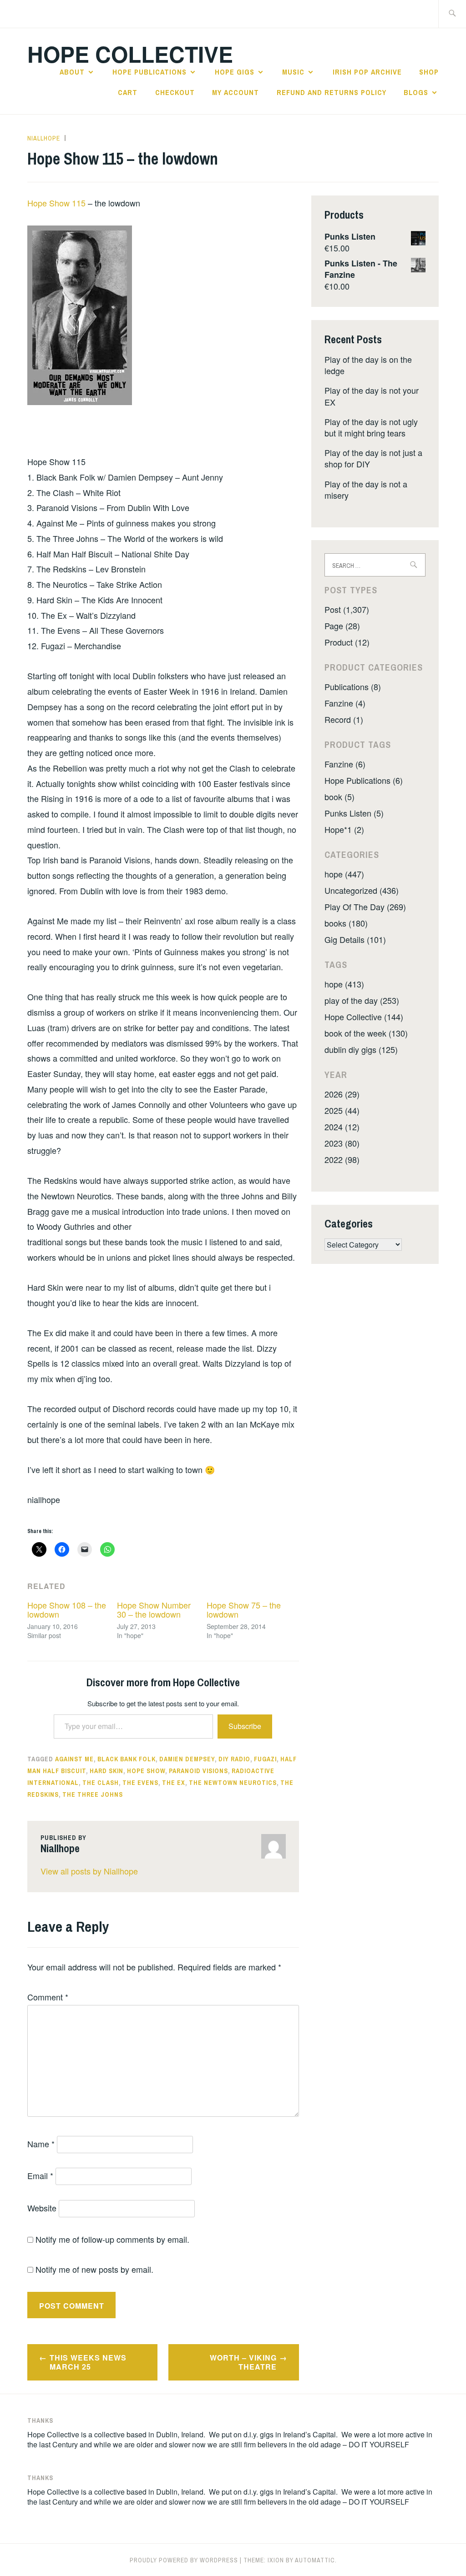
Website (42, 2208)
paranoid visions (198, 1771)
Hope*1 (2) (344, 829)
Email (40, 2175)
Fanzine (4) (345, 703)
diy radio (234, 1759)
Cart (128, 92)
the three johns (93, 1794)
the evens (140, 1783)
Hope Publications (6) (364, 780)
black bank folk (127, 1759)
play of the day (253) (362, 1000)
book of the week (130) (366, 1033)
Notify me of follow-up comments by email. (112, 2239)
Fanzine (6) (345, 764)
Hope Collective (130, 54)
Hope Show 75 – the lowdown (244, 1609)
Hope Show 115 (58, 203)
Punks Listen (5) (354, 813)
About (72, 72)
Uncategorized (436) (362, 890)
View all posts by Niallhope (89, 1871)
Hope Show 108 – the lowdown (67, 1609)
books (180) (346, 923)
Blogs (416, 92)
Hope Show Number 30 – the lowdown (154, 1609)
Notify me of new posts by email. (94, 2269)
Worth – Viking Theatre (243, 2362)
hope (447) (344, 874)
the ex (174, 1783)
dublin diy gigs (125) (361, 1049)
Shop (429, 72)
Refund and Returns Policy (332, 92)
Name (41, 2144)
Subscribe (245, 1726)
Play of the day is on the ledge (368, 365)
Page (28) (342, 626)
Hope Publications (149, 72)
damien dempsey (187, 1759)
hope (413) (344, 984)
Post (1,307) (347, 609)
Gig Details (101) (355, 939)
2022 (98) (342, 1159)
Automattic (315, 2560)
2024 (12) (342, 1127)
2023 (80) (342, 1143)
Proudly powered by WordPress (184, 2560)
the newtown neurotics (233, 1783)
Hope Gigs (235, 72)
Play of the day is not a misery (366, 489)
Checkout (175, 92)
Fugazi (265, 1759)
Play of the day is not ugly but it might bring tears (371, 427)
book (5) (339, 797)
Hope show (146, 1771)
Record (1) (344, 719)
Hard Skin (106, 1771)
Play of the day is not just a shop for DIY (373, 458)
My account (236, 92)
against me (74, 1759)
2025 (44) (342, 1110)
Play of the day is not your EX (372, 396)
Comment (48, 1997)
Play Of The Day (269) (365, 907)
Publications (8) (353, 687)
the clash (101, 1783)
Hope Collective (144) (364, 1017)
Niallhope (44, 138)
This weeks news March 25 (88, 2362)
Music (293, 72)
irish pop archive (367, 72)
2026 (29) (342, 1094)
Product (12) (347, 642)
